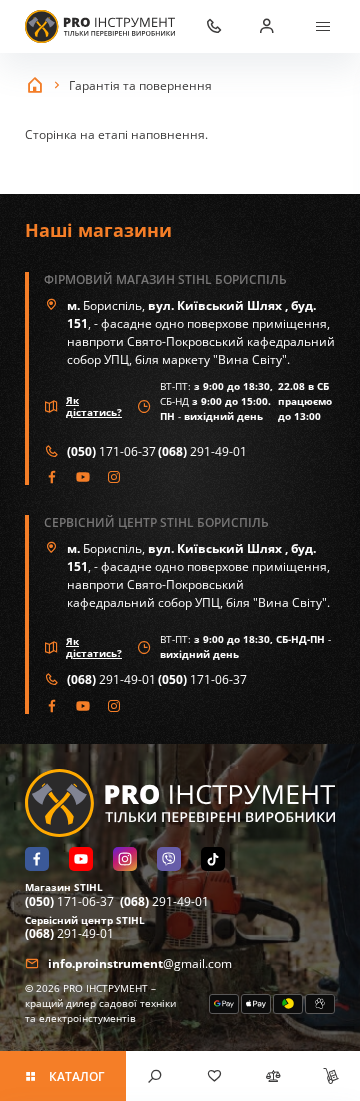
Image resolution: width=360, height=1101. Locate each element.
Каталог (76, 1076)
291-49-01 (202, 451)
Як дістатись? (94, 406)
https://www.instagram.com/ (114, 477)
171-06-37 (111, 451)
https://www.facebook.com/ (52, 477)
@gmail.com (140, 963)
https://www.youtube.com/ (83, 477)
